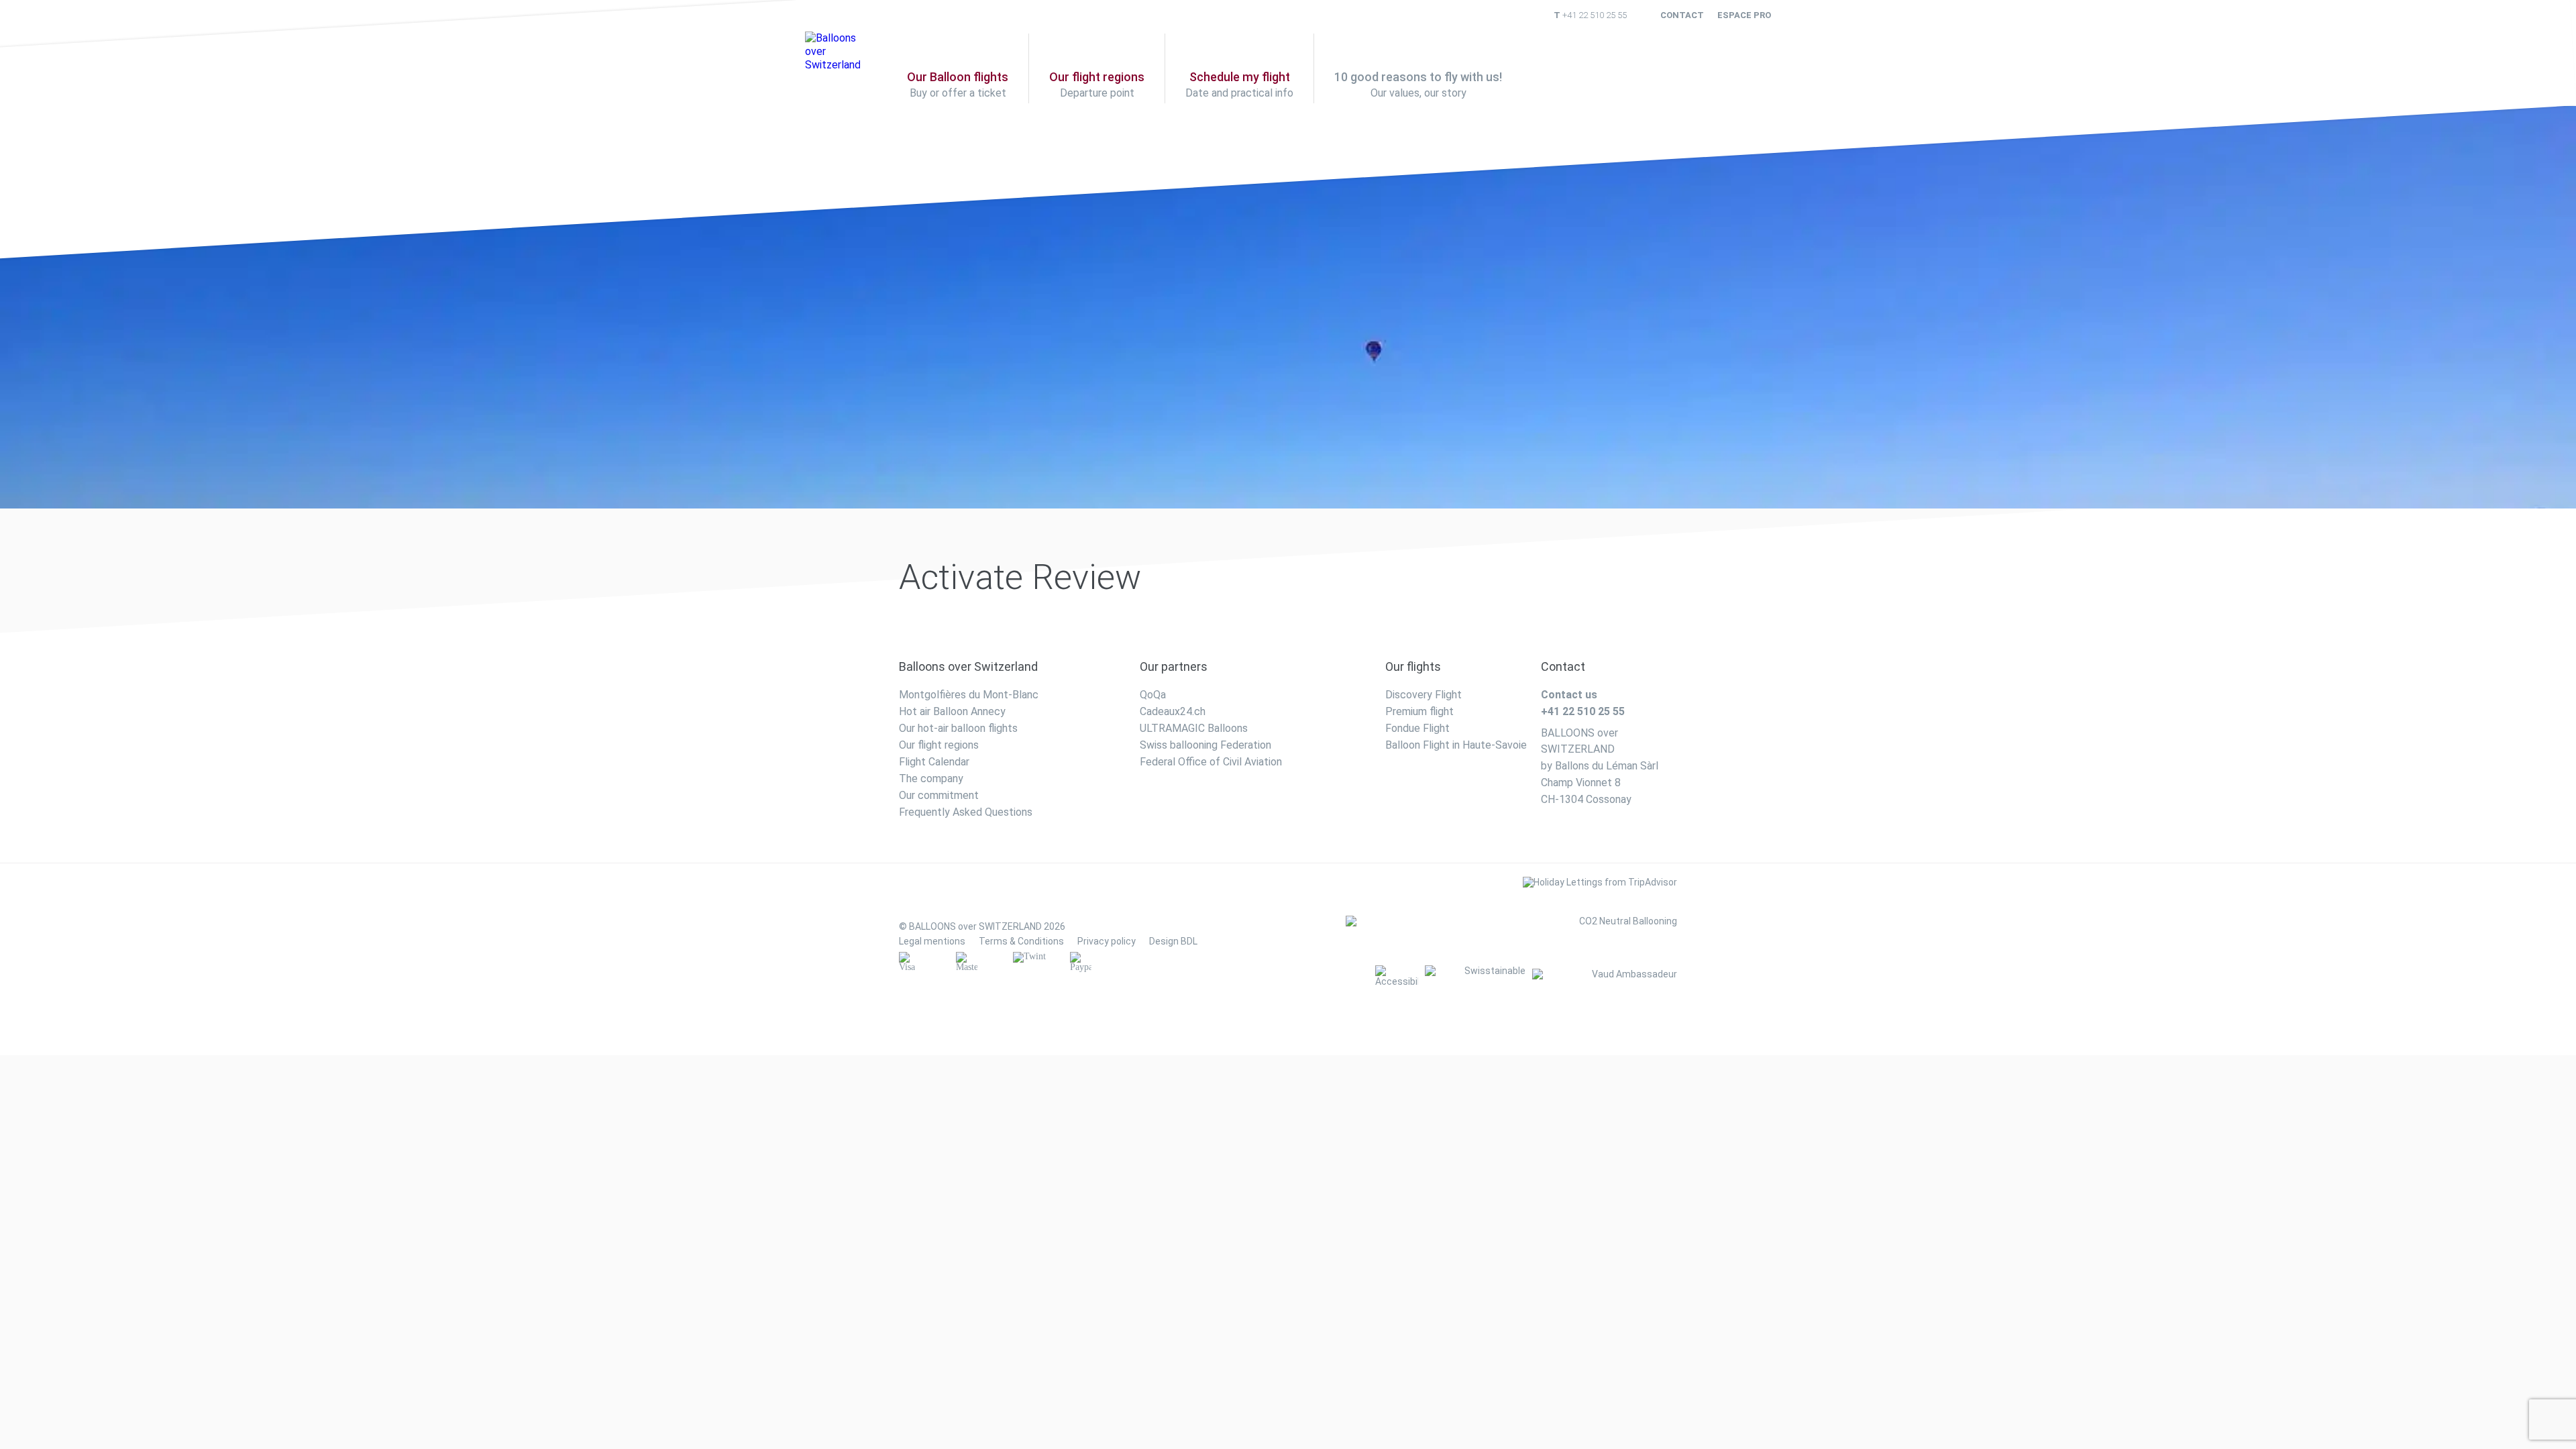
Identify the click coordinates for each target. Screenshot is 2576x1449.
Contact (1682, 15)
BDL (1189, 941)
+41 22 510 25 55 (1595, 15)
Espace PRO (1744, 15)
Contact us (1569, 695)
